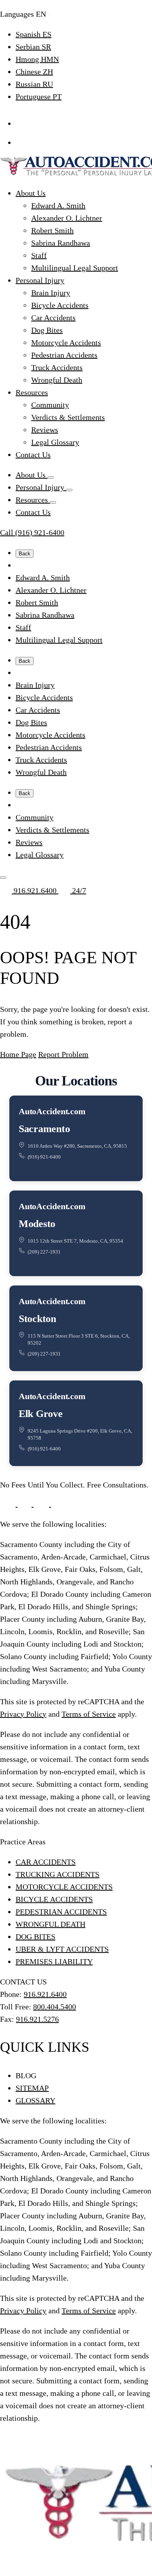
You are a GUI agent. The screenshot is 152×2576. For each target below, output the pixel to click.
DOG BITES (35, 1937)
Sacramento (44, 1129)
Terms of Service (89, 1714)
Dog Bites (47, 330)
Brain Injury (51, 293)
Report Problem (63, 1054)
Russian (34, 84)
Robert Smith (52, 230)
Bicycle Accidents (60, 305)
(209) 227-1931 (44, 1252)
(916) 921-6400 (44, 1157)
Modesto (37, 1224)
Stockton (37, 1319)
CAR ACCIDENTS (46, 1862)
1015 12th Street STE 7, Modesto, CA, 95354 (75, 1241)
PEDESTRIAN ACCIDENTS (61, 1912)
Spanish (34, 34)
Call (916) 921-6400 (32, 532)
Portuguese (39, 97)
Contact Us (33, 455)
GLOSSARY (35, 2100)
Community (50, 405)
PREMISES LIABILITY (54, 1961)
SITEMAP (32, 2088)
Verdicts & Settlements (68, 417)
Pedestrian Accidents (64, 355)
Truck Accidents (57, 367)
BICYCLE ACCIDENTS (54, 1899)
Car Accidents (53, 318)
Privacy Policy (23, 1714)
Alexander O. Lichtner (67, 218)
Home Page (18, 1054)
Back (25, 554)
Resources (32, 392)
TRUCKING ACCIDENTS (57, 1874)
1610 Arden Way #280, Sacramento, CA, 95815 (77, 1146)
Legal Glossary (55, 442)
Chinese (34, 72)
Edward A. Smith (58, 205)
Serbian (33, 47)
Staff (39, 255)
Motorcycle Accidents (66, 342)
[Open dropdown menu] (51, 478)
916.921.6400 (35, 890)
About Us (31, 193)
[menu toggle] (3, 878)
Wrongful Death (57, 380)
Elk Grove (41, 1414)
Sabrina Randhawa (61, 243)
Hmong (37, 59)
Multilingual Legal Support (75, 268)
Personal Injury (40, 280)
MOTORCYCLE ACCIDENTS (64, 1887)
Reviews (45, 430)
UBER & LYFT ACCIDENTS (62, 1949)
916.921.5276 (37, 2019)
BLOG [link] (26, 2076)
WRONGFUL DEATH (50, 1924)
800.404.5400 (55, 2007)
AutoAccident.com (52, 1111)
